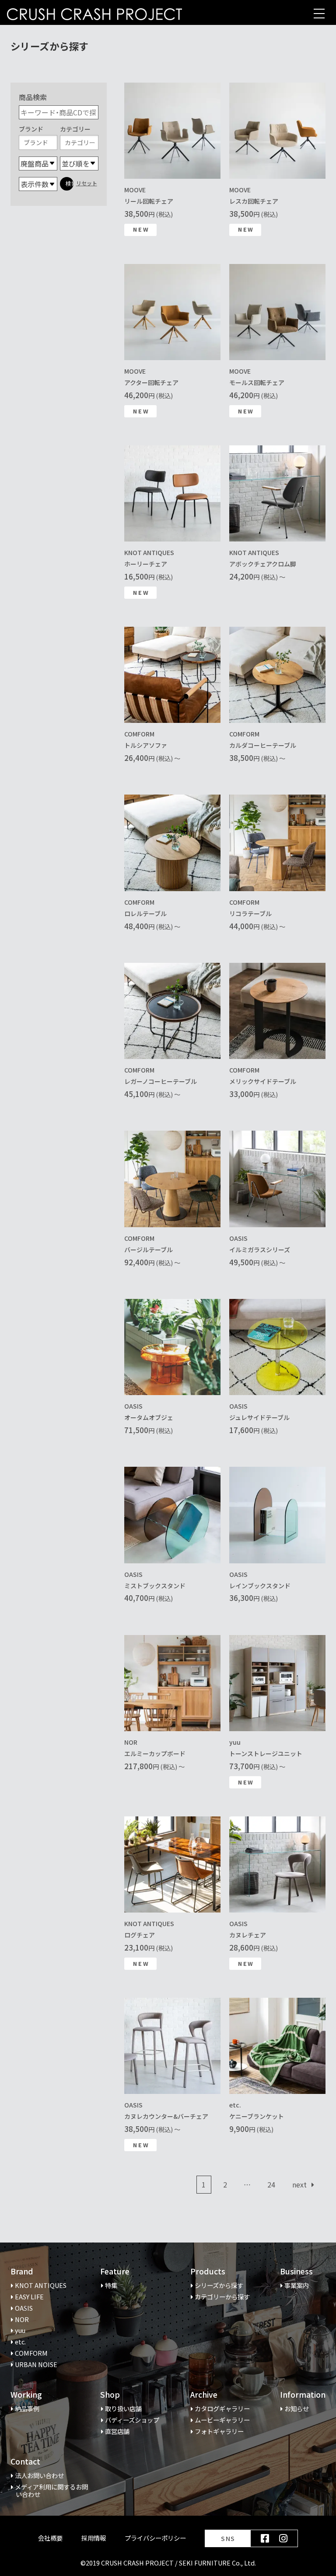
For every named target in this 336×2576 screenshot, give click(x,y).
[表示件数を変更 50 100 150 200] (38, 184)
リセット (87, 183)
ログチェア (140, 1935)
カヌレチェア (248, 1935)
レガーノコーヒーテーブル (161, 1081)
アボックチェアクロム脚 (263, 564)
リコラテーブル (250, 913)
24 (274, 2186)
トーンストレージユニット (266, 1753)
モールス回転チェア (257, 382)
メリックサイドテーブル (263, 1081)
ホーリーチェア (146, 564)
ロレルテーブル (145, 913)
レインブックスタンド (260, 1586)
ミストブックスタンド (155, 1586)
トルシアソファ (146, 745)
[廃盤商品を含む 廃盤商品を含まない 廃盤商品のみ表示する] (38, 163)
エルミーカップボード (155, 1753)
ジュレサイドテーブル (259, 1417)
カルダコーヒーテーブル (263, 745)
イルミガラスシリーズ (260, 1250)
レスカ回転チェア (254, 201)
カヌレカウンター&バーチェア (166, 2116)
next (300, 2184)
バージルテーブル (149, 1250)
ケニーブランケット (257, 2116)
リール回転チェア (149, 201)
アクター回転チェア (151, 382)
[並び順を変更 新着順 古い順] (79, 163)
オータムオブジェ (149, 1417)
